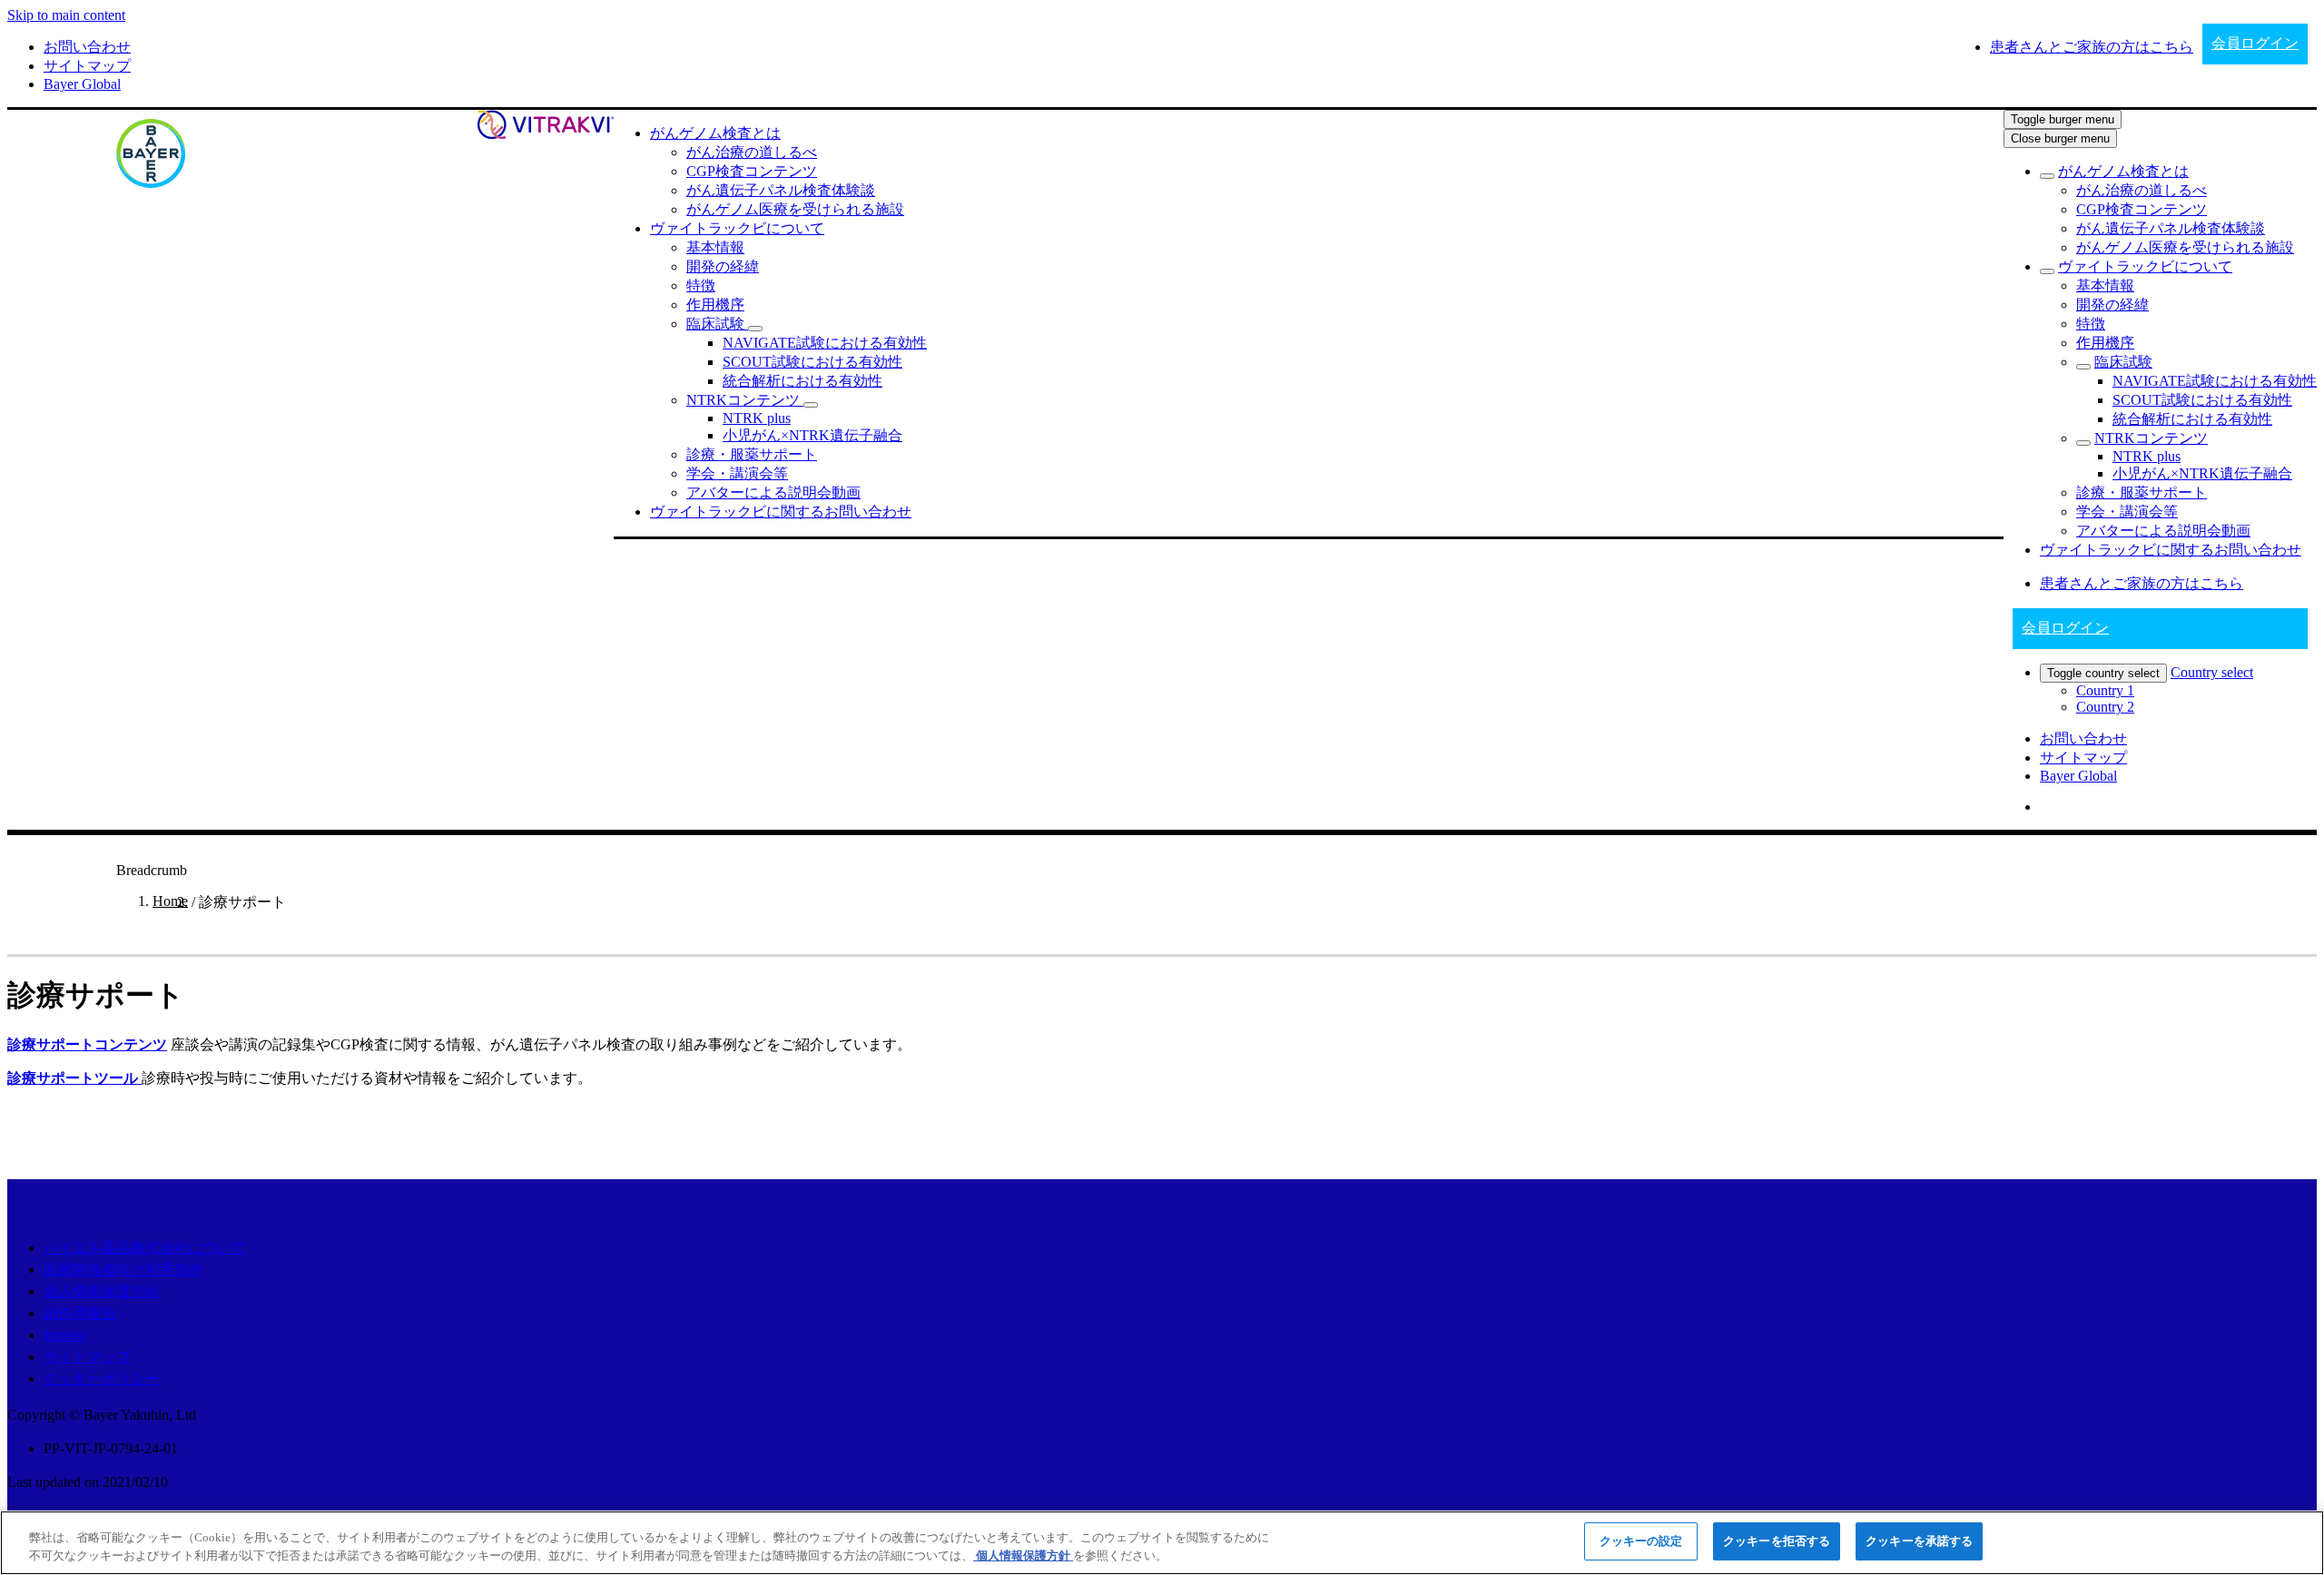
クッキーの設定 (1641, 1541)
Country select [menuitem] (2212, 672)
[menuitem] (715, 133)
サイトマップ (87, 1357)
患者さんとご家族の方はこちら (2142, 583)
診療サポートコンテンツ (87, 1044)
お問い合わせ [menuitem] (87, 47)
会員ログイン (2255, 43)
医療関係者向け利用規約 (123, 1270)
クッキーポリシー (102, 1378)
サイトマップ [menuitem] (87, 66)
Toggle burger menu (2063, 119)
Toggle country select (2103, 673)
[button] (755, 329)
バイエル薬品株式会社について (145, 1248)
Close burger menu (2060, 138)
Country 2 (2105, 707)
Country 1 (2105, 690)
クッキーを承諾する (1919, 1541)
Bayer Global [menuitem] (82, 84)
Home (170, 901)
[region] (1162, 1543)
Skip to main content (66, 15)
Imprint (64, 1335)
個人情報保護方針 (102, 1291)
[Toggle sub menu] (2047, 176)
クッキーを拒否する (1777, 1541)
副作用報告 (80, 1313)
